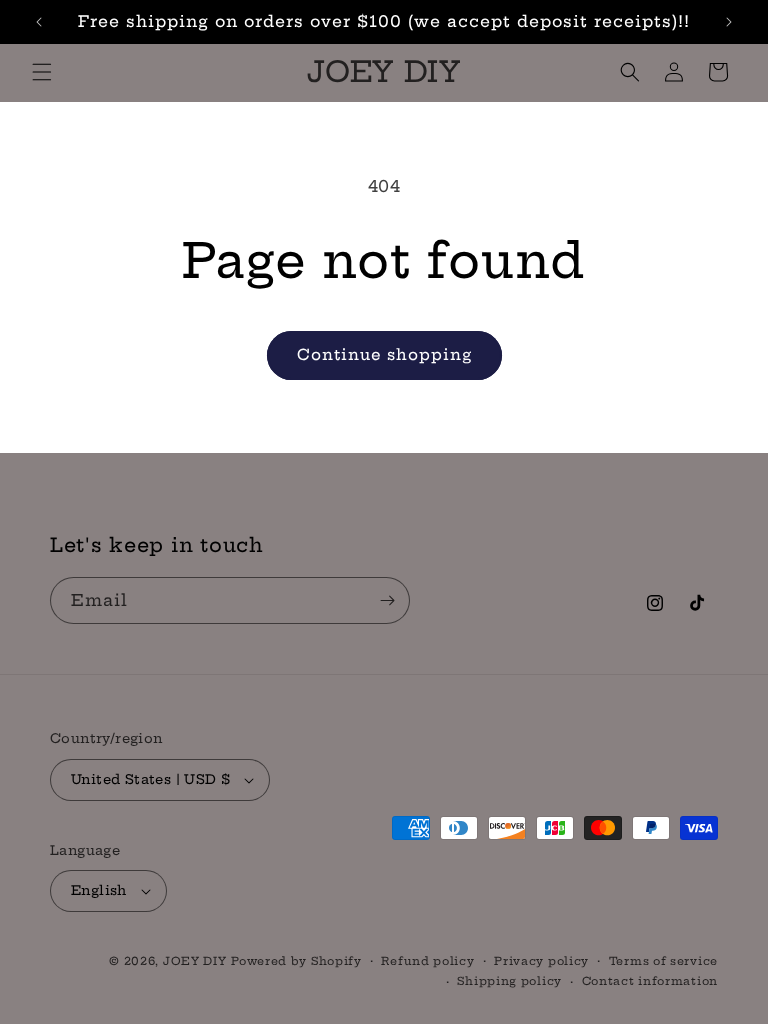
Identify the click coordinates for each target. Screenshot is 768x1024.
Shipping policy (509, 981)
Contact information (650, 981)
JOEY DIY (195, 961)
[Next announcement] (729, 22)
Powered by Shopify (296, 961)
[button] (42, 72)
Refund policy (427, 961)
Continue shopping (384, 354)
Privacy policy (541, 961)
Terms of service (663, 961)
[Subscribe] (387, 600)
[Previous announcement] (39, 22)
